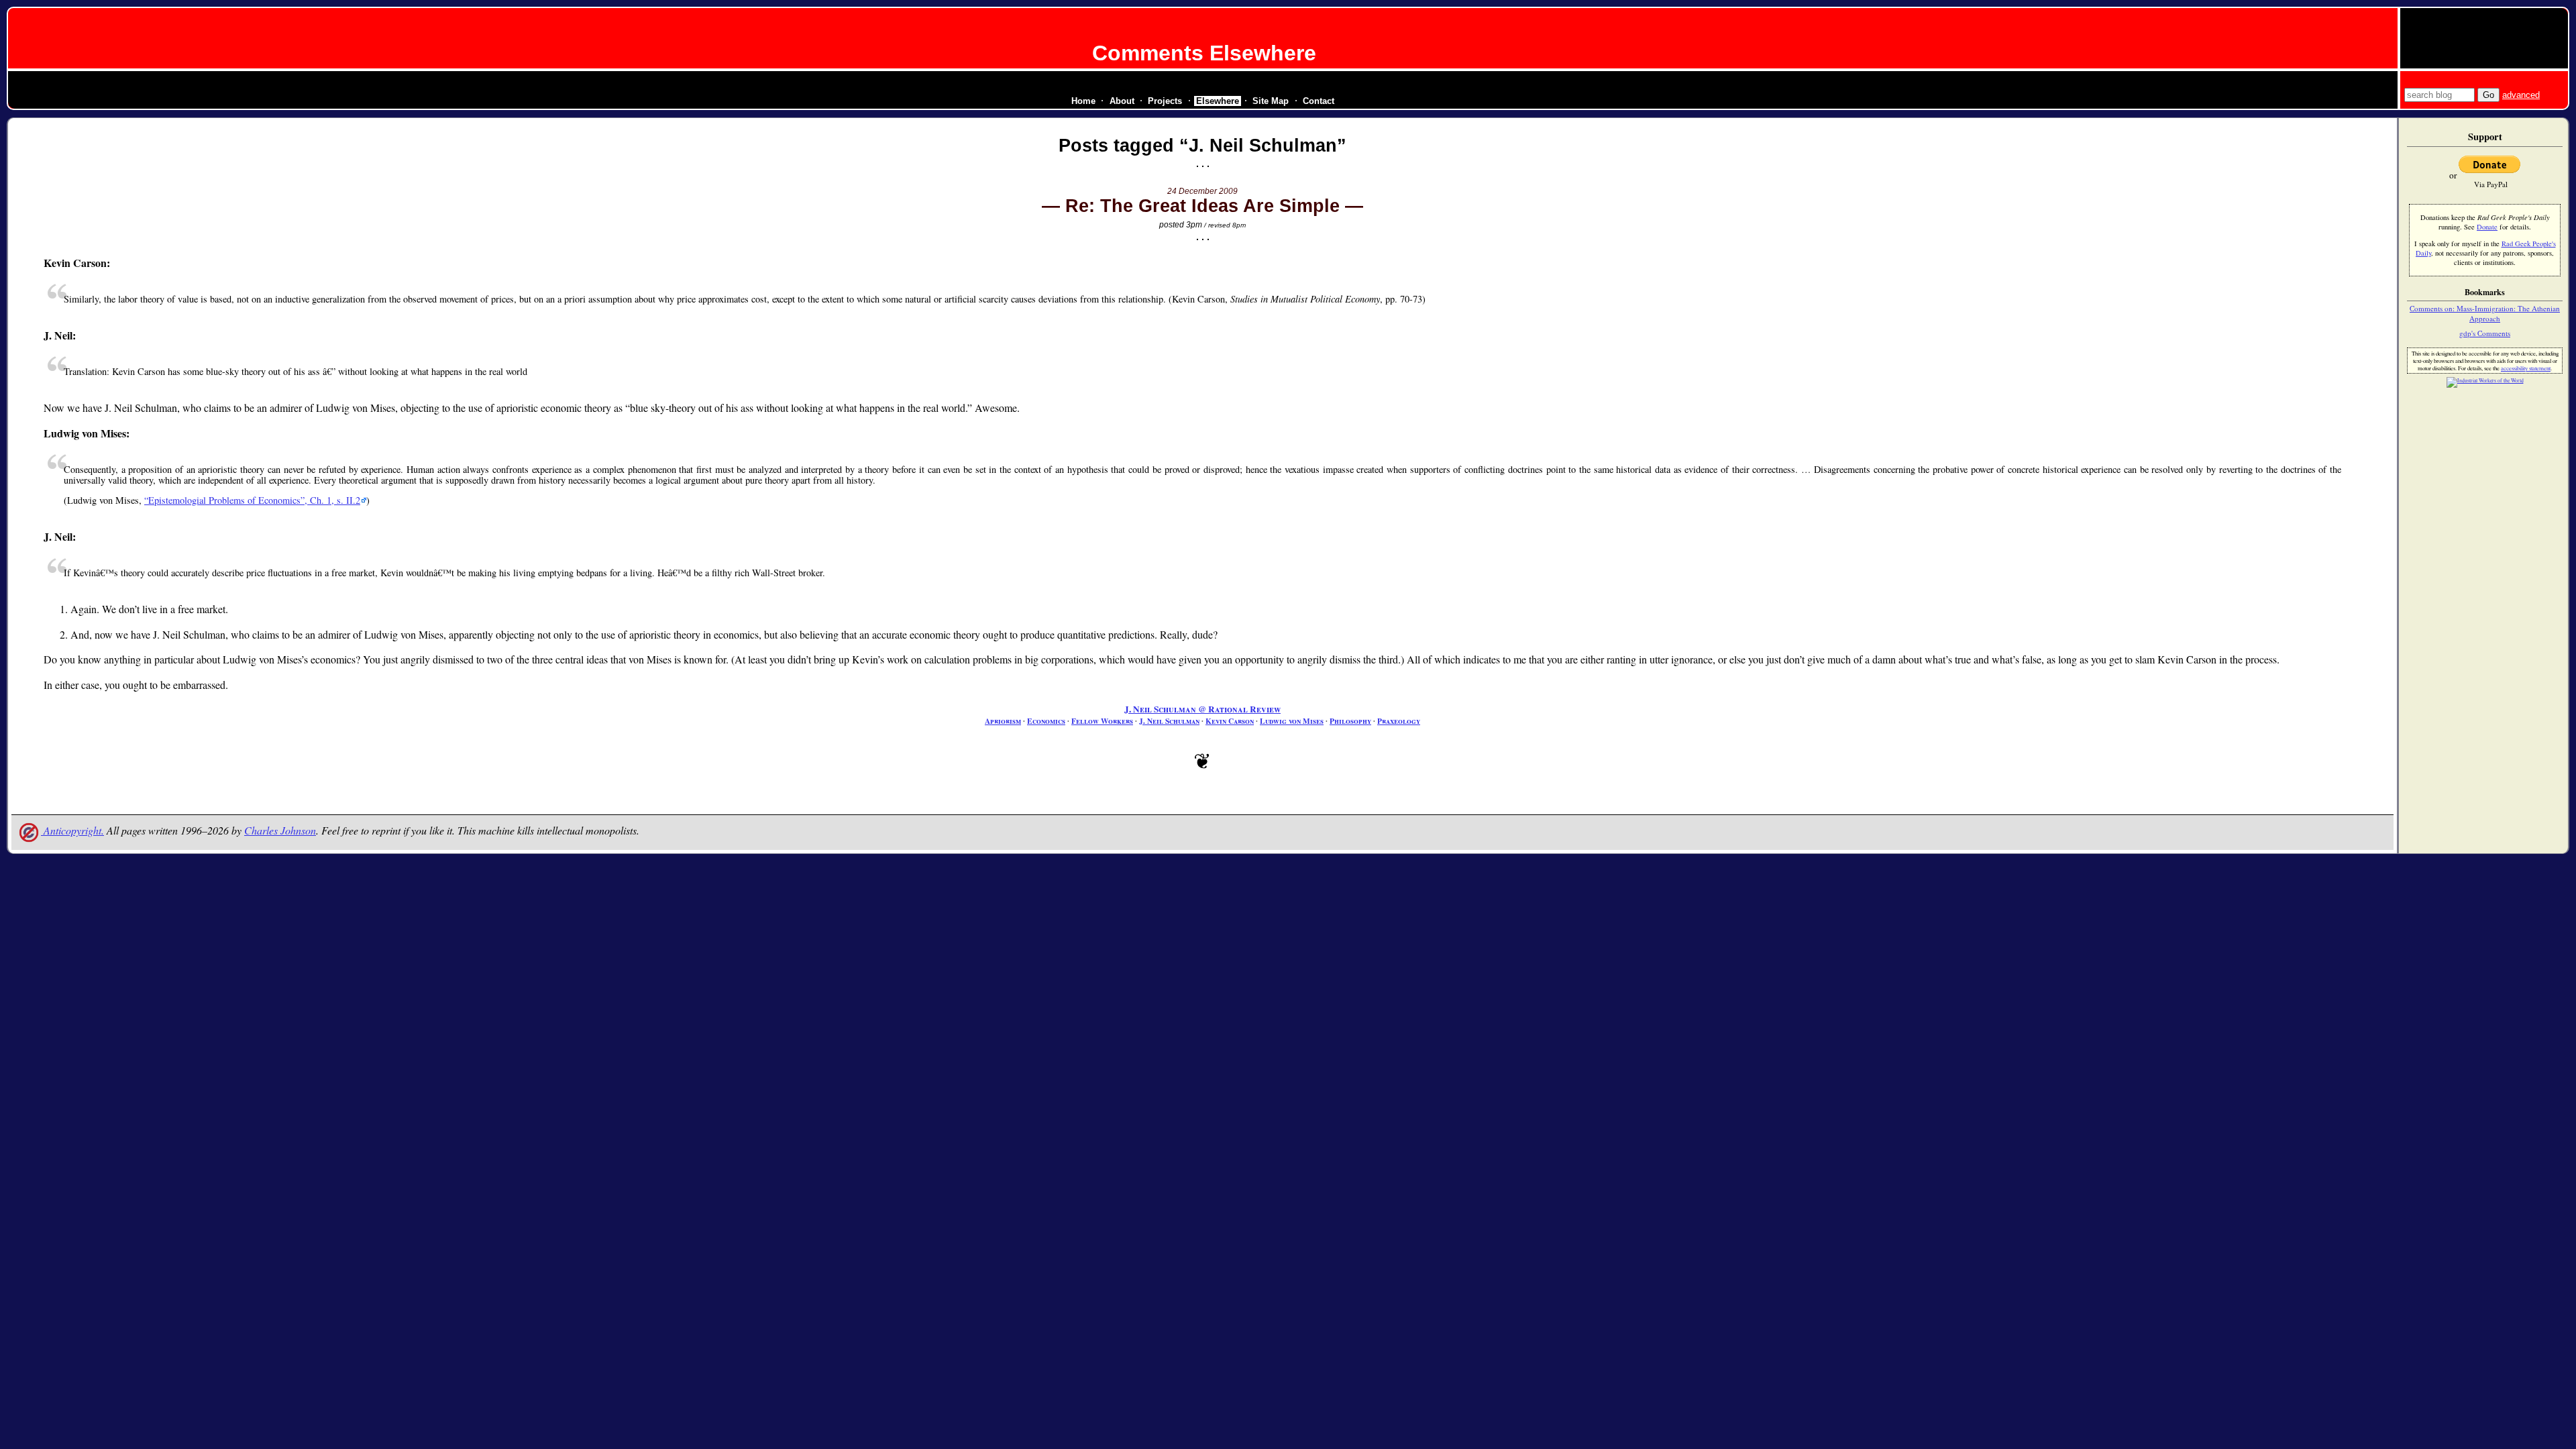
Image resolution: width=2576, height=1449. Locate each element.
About (1122, 101)
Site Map (1271, 101)
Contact (1319, 101)
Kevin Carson (1230, 721)
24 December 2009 (1202, 191)
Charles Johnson (280, 830)
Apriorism (1003, 721)
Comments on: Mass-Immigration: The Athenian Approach (2485, 313)
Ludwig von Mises (1292, 721)
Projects (1165, 101)
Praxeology (1399, 721)
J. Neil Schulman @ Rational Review (1202, 709)
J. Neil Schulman (1169, 721)
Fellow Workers (1102, 721)
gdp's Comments (2485, 333)
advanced (2521, 95)
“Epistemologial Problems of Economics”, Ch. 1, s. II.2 (252, 500)
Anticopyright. (72, 830)
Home (1083, 101)
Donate (2487, 227)
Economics (1046, 721)
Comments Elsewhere (1204, 53)
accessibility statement (2526, 368)
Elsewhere (1218, 101)
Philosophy (1350, 721)
